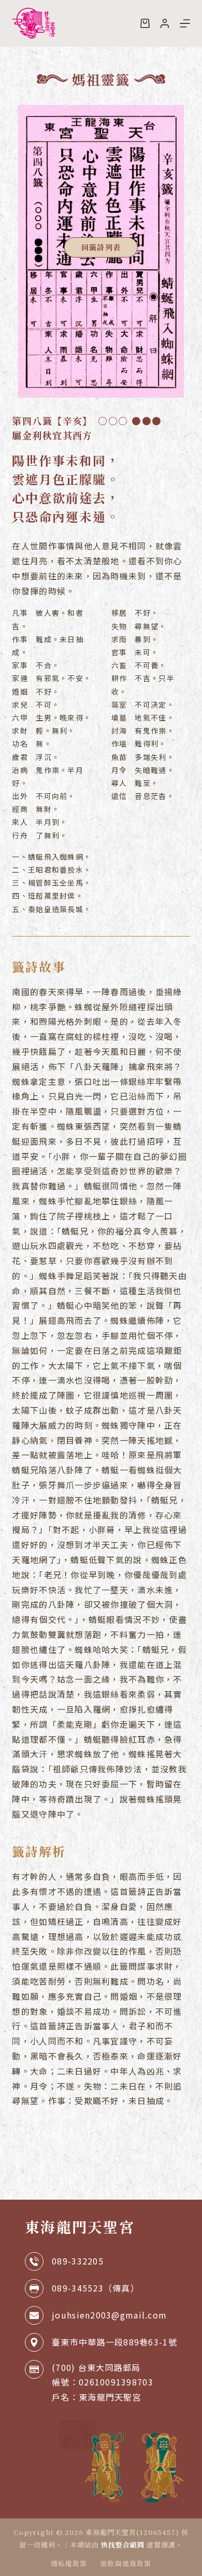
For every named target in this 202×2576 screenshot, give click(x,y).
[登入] (165, 23)
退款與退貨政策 (125, 2564)
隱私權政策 (69, 2564)
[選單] (185, 23)
